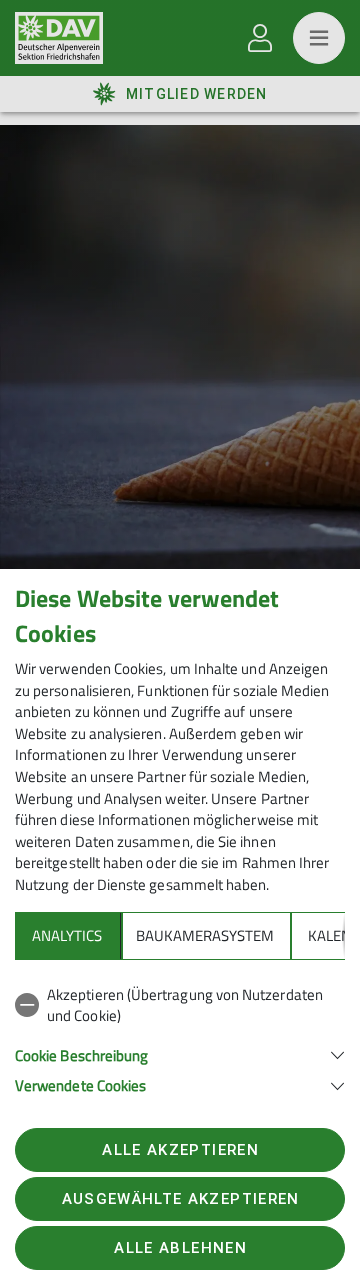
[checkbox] (180, 1005)
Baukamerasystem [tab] (205, 935)
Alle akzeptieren (180, 1150)
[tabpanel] (180, 1036)
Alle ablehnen (180, 1248)
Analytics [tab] (67, 935)
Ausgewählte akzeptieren (181, 1199)
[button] (180, 1053)
